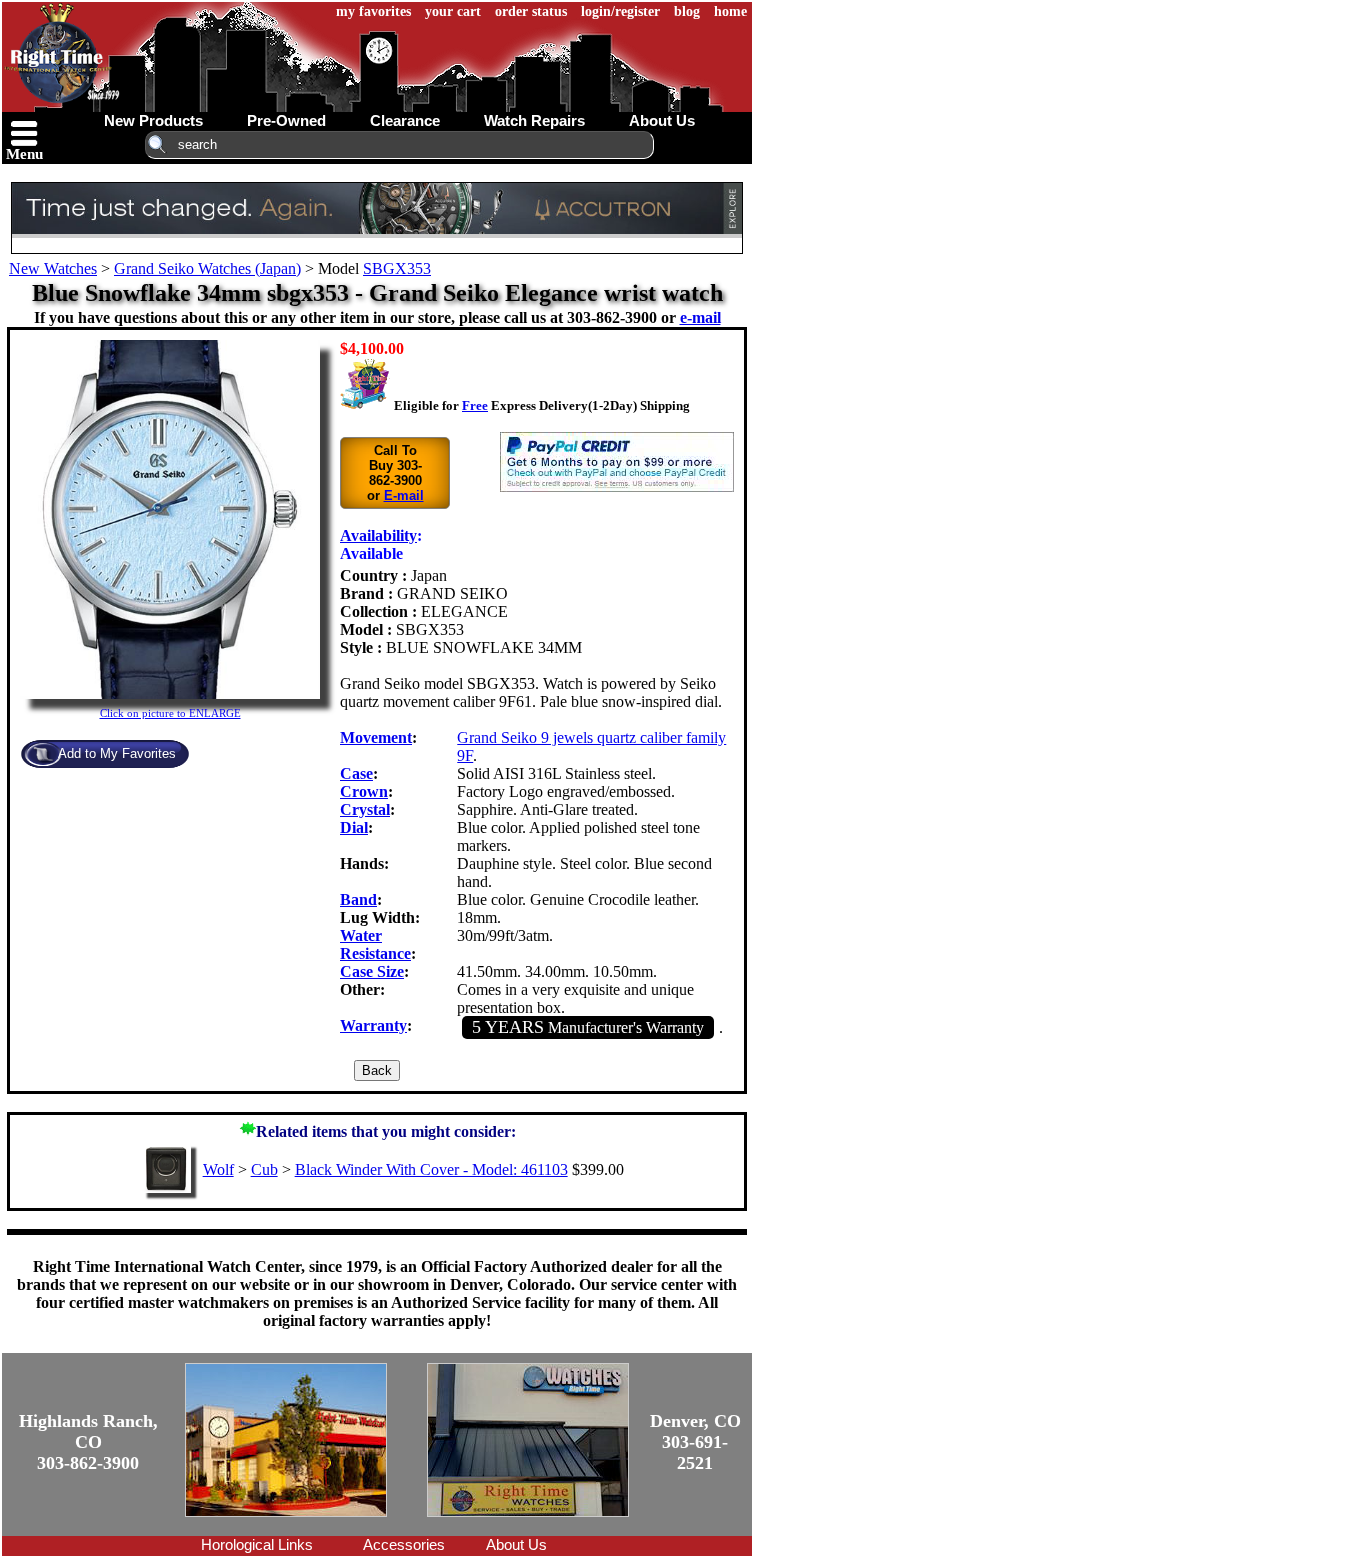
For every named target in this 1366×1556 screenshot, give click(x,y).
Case (356, 773)
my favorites (373, 11)
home (730, 11)
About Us (516, 1544)
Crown (364, 791)
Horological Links (257, 1544)
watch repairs (534, 120)
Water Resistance (375, 944)
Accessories (404, 1544)
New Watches (53, 268)
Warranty (373, 1025)
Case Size (372, 971)
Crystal (365, 809)
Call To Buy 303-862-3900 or (395, 473)
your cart (453, 11)
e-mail (700, 317)
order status (531, 11)
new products (153, 120)
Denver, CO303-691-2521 (695, 1442)
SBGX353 (397, 268)
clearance (405, 120)
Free (475, 405)
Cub (264, 1169)
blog (687, 11)
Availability (378, 535)
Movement (376, 737)
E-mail (404, 495)
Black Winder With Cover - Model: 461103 (431, 1169)
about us (662, 120)
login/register (620, 11)
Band (358, 899)
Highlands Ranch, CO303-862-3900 (88, 1442)
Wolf (218, 1169)
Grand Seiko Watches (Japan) (207, 268)
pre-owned (286, 120)
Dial (354, 827)
